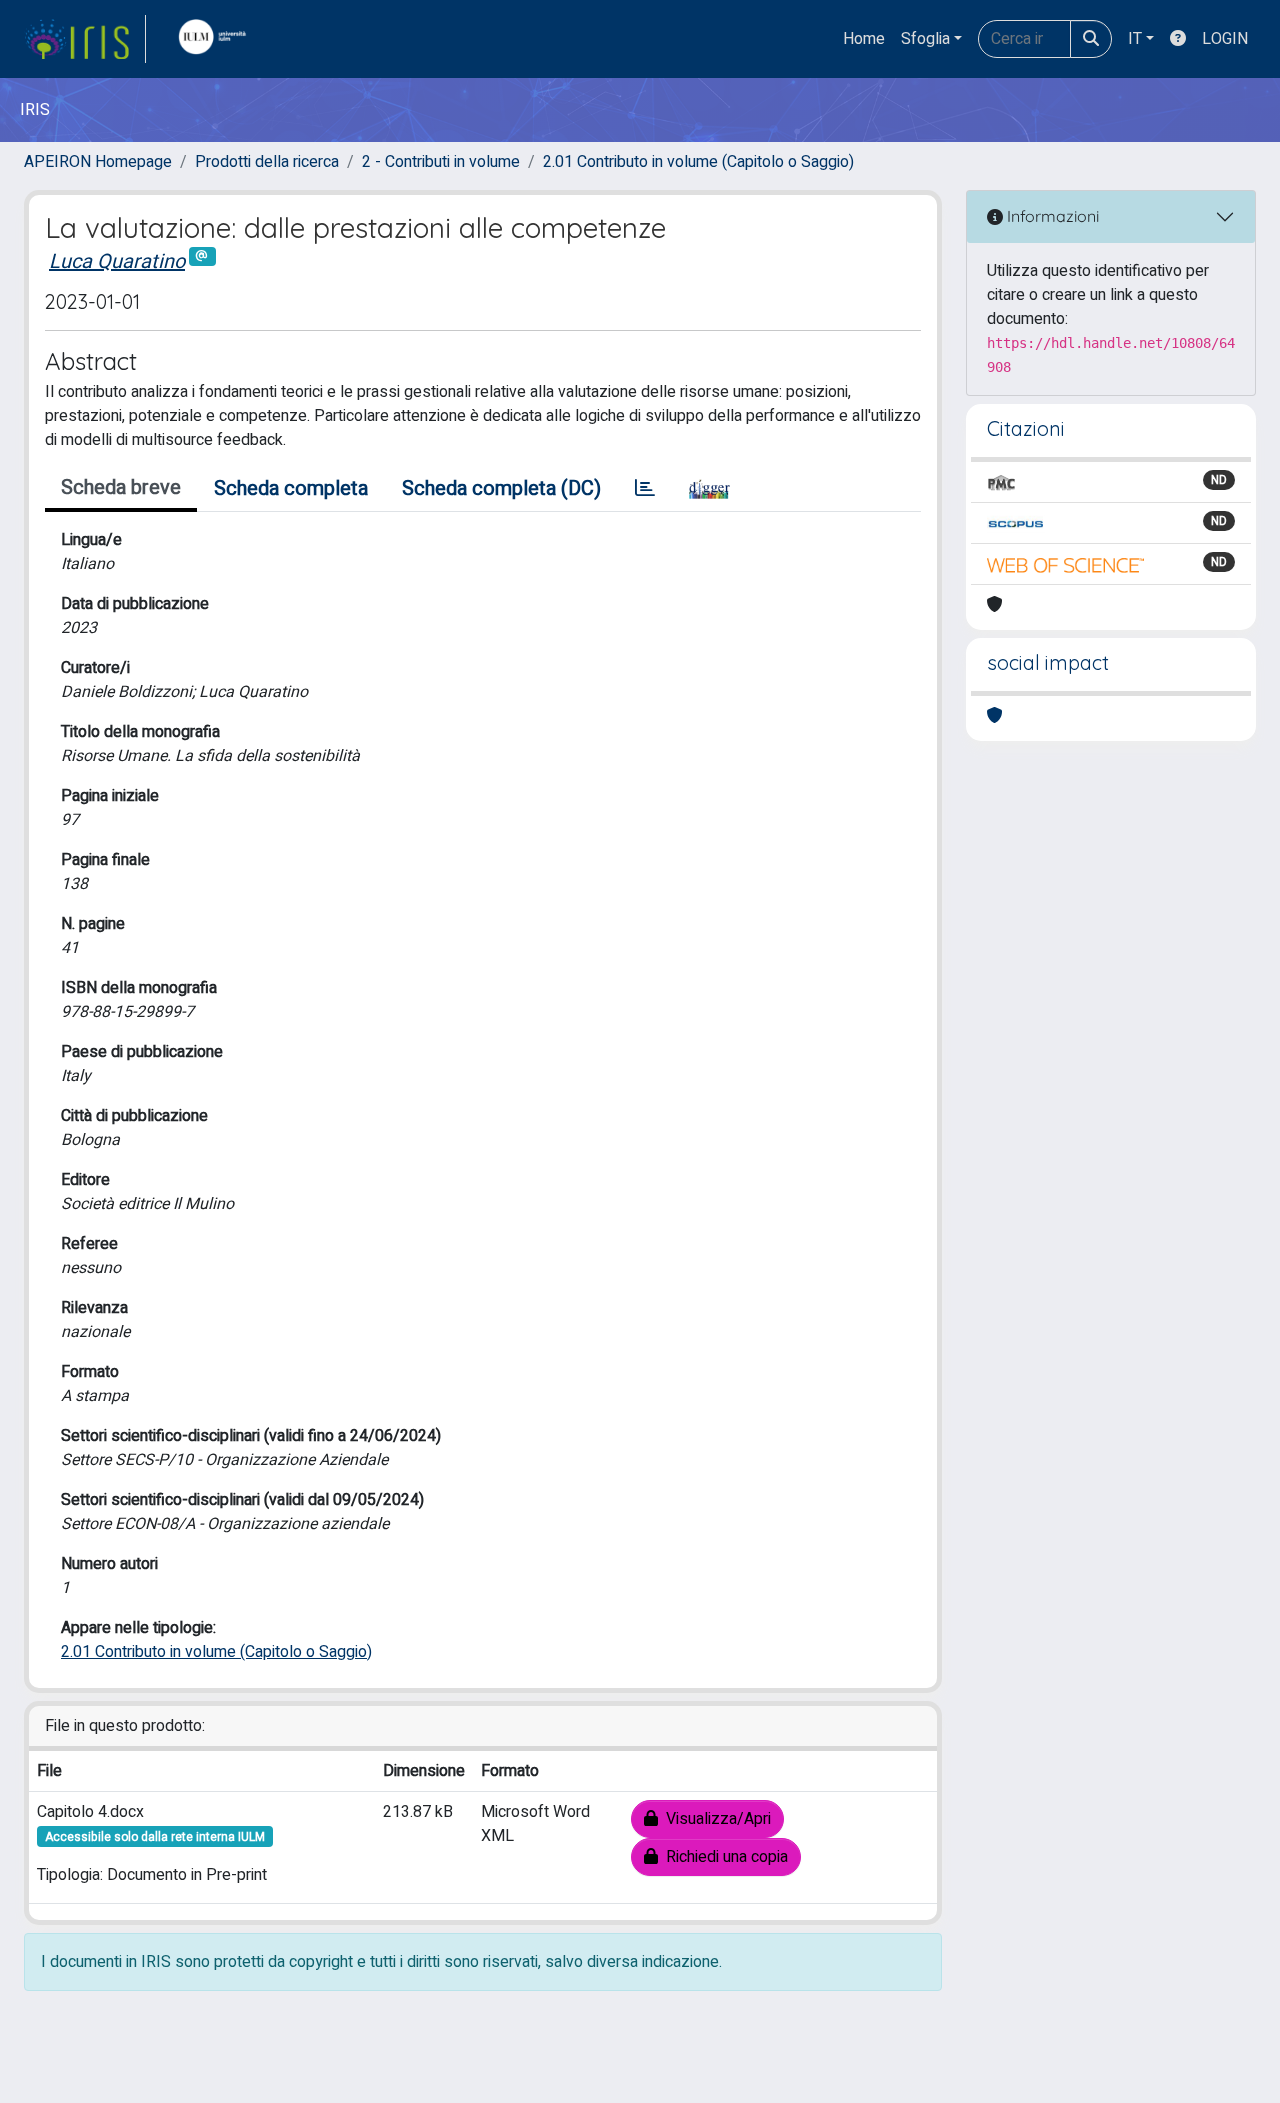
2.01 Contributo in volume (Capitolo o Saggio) (698, 162)
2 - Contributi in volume (441, 162)
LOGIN (1225, 39)
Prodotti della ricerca (267, 162)
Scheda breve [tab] (121, 487)
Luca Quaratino (117, 261)
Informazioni (1051, 216)
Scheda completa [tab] (291, 488)
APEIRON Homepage (98, 162)
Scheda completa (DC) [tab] (501, 488)
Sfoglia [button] (925, 39)
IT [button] (1135, 39)
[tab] (645, 489)
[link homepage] (85, 39)
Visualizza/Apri (714, 1819)
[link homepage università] (217, 39)
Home (864, 39)
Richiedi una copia (723, 1857)
